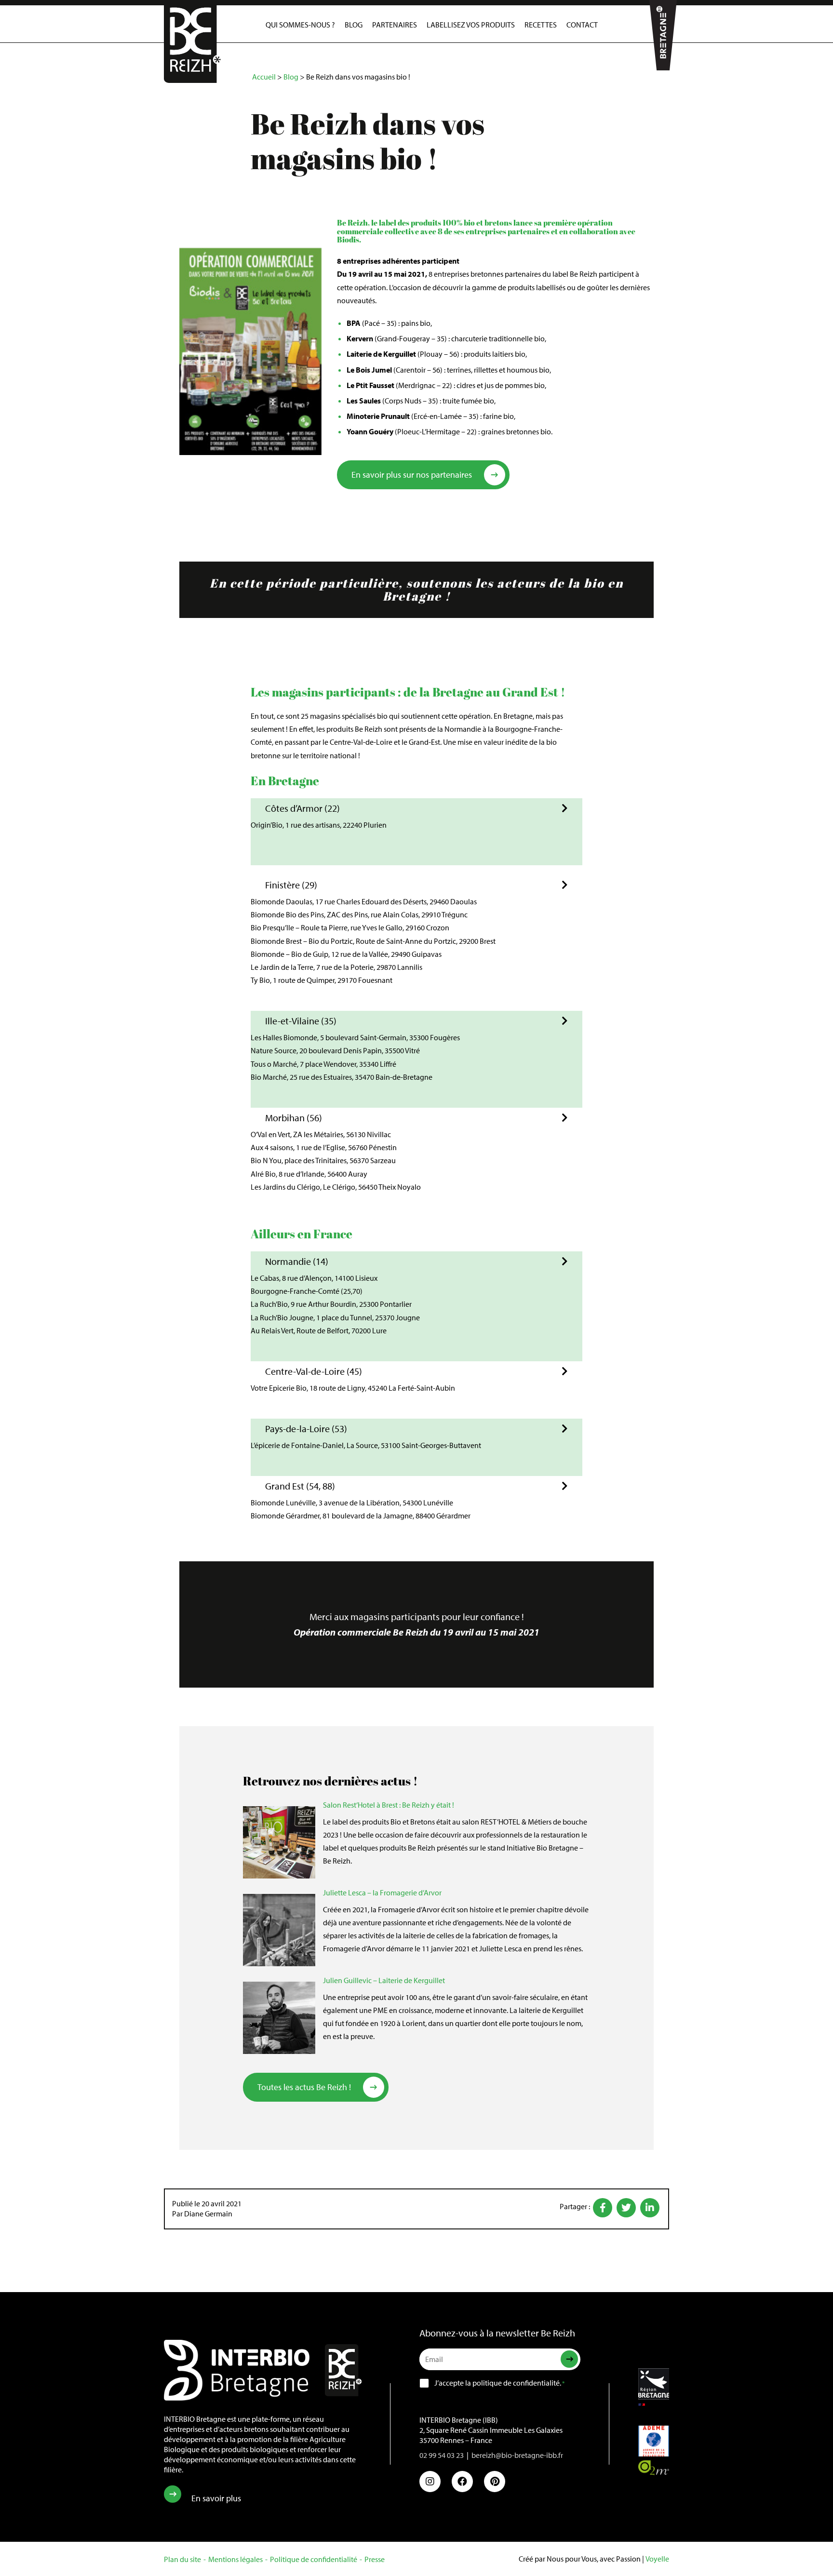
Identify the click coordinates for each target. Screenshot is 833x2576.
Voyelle (657, 2559)
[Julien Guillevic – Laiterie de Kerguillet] (279, 2018)
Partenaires (395, 25)
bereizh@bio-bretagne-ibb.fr (517, 2455)
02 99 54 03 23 (442, 2455)
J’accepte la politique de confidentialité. (499, 2382)
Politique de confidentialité (314, 2559)
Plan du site (182, 2559)
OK (554, 2359)
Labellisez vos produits (471, 25)
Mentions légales (235, 2559)
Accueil (264, 77)
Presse (375, 2559)
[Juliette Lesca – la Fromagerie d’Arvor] (279, 1930)
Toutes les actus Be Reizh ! (304, 2087)
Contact (582, 25)
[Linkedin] (650, 2208)
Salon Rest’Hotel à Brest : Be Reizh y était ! (389, 1805)
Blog (354, 25)
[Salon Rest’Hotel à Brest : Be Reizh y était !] (279, 1842)
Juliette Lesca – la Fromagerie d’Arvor (382, 1892)
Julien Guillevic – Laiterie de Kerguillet (384, 1980)
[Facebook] (603, 2208)
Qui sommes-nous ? (300, 25)
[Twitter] (626, 2208)
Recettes (541, 25)
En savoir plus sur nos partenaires (412, 475)
